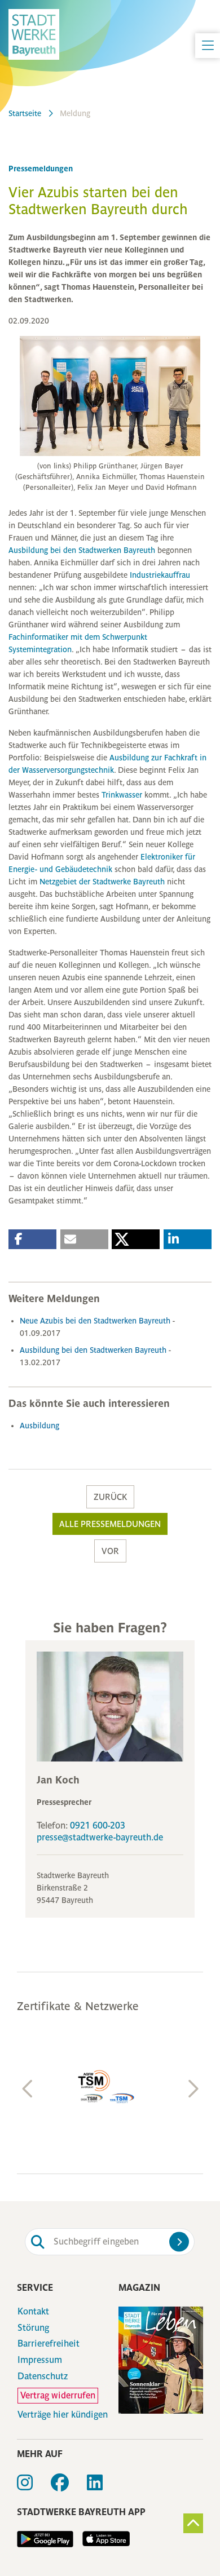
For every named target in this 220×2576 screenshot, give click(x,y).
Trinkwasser (123, 795)
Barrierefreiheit (49, 2344)
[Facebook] (69, 2486)
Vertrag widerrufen (58, 2395)
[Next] (192, 2089)
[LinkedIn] (104, 2486)
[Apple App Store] (102, 2539)
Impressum (40, 2360)
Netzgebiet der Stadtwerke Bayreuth (102, 882)
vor (110, 1551)
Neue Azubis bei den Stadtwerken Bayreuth (96, 1321)
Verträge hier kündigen (63, 2415)
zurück (110, 1497)
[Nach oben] (193, 2523)
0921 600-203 (98, 1825)
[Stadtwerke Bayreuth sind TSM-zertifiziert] (110, 2087)
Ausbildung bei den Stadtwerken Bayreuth (82, 550)
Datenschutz (43, 2376)
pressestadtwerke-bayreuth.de (100, 1837)
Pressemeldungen (41, 169)
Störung (33, 2328)
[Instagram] (34, 2486)
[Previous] (28, 2089)
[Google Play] (45, 2539)
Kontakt (33, 2312)
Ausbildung (39, 1426)
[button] (32, 1239)
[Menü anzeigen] (208, 46)
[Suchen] (179, 2241)
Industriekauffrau (160, 575)
